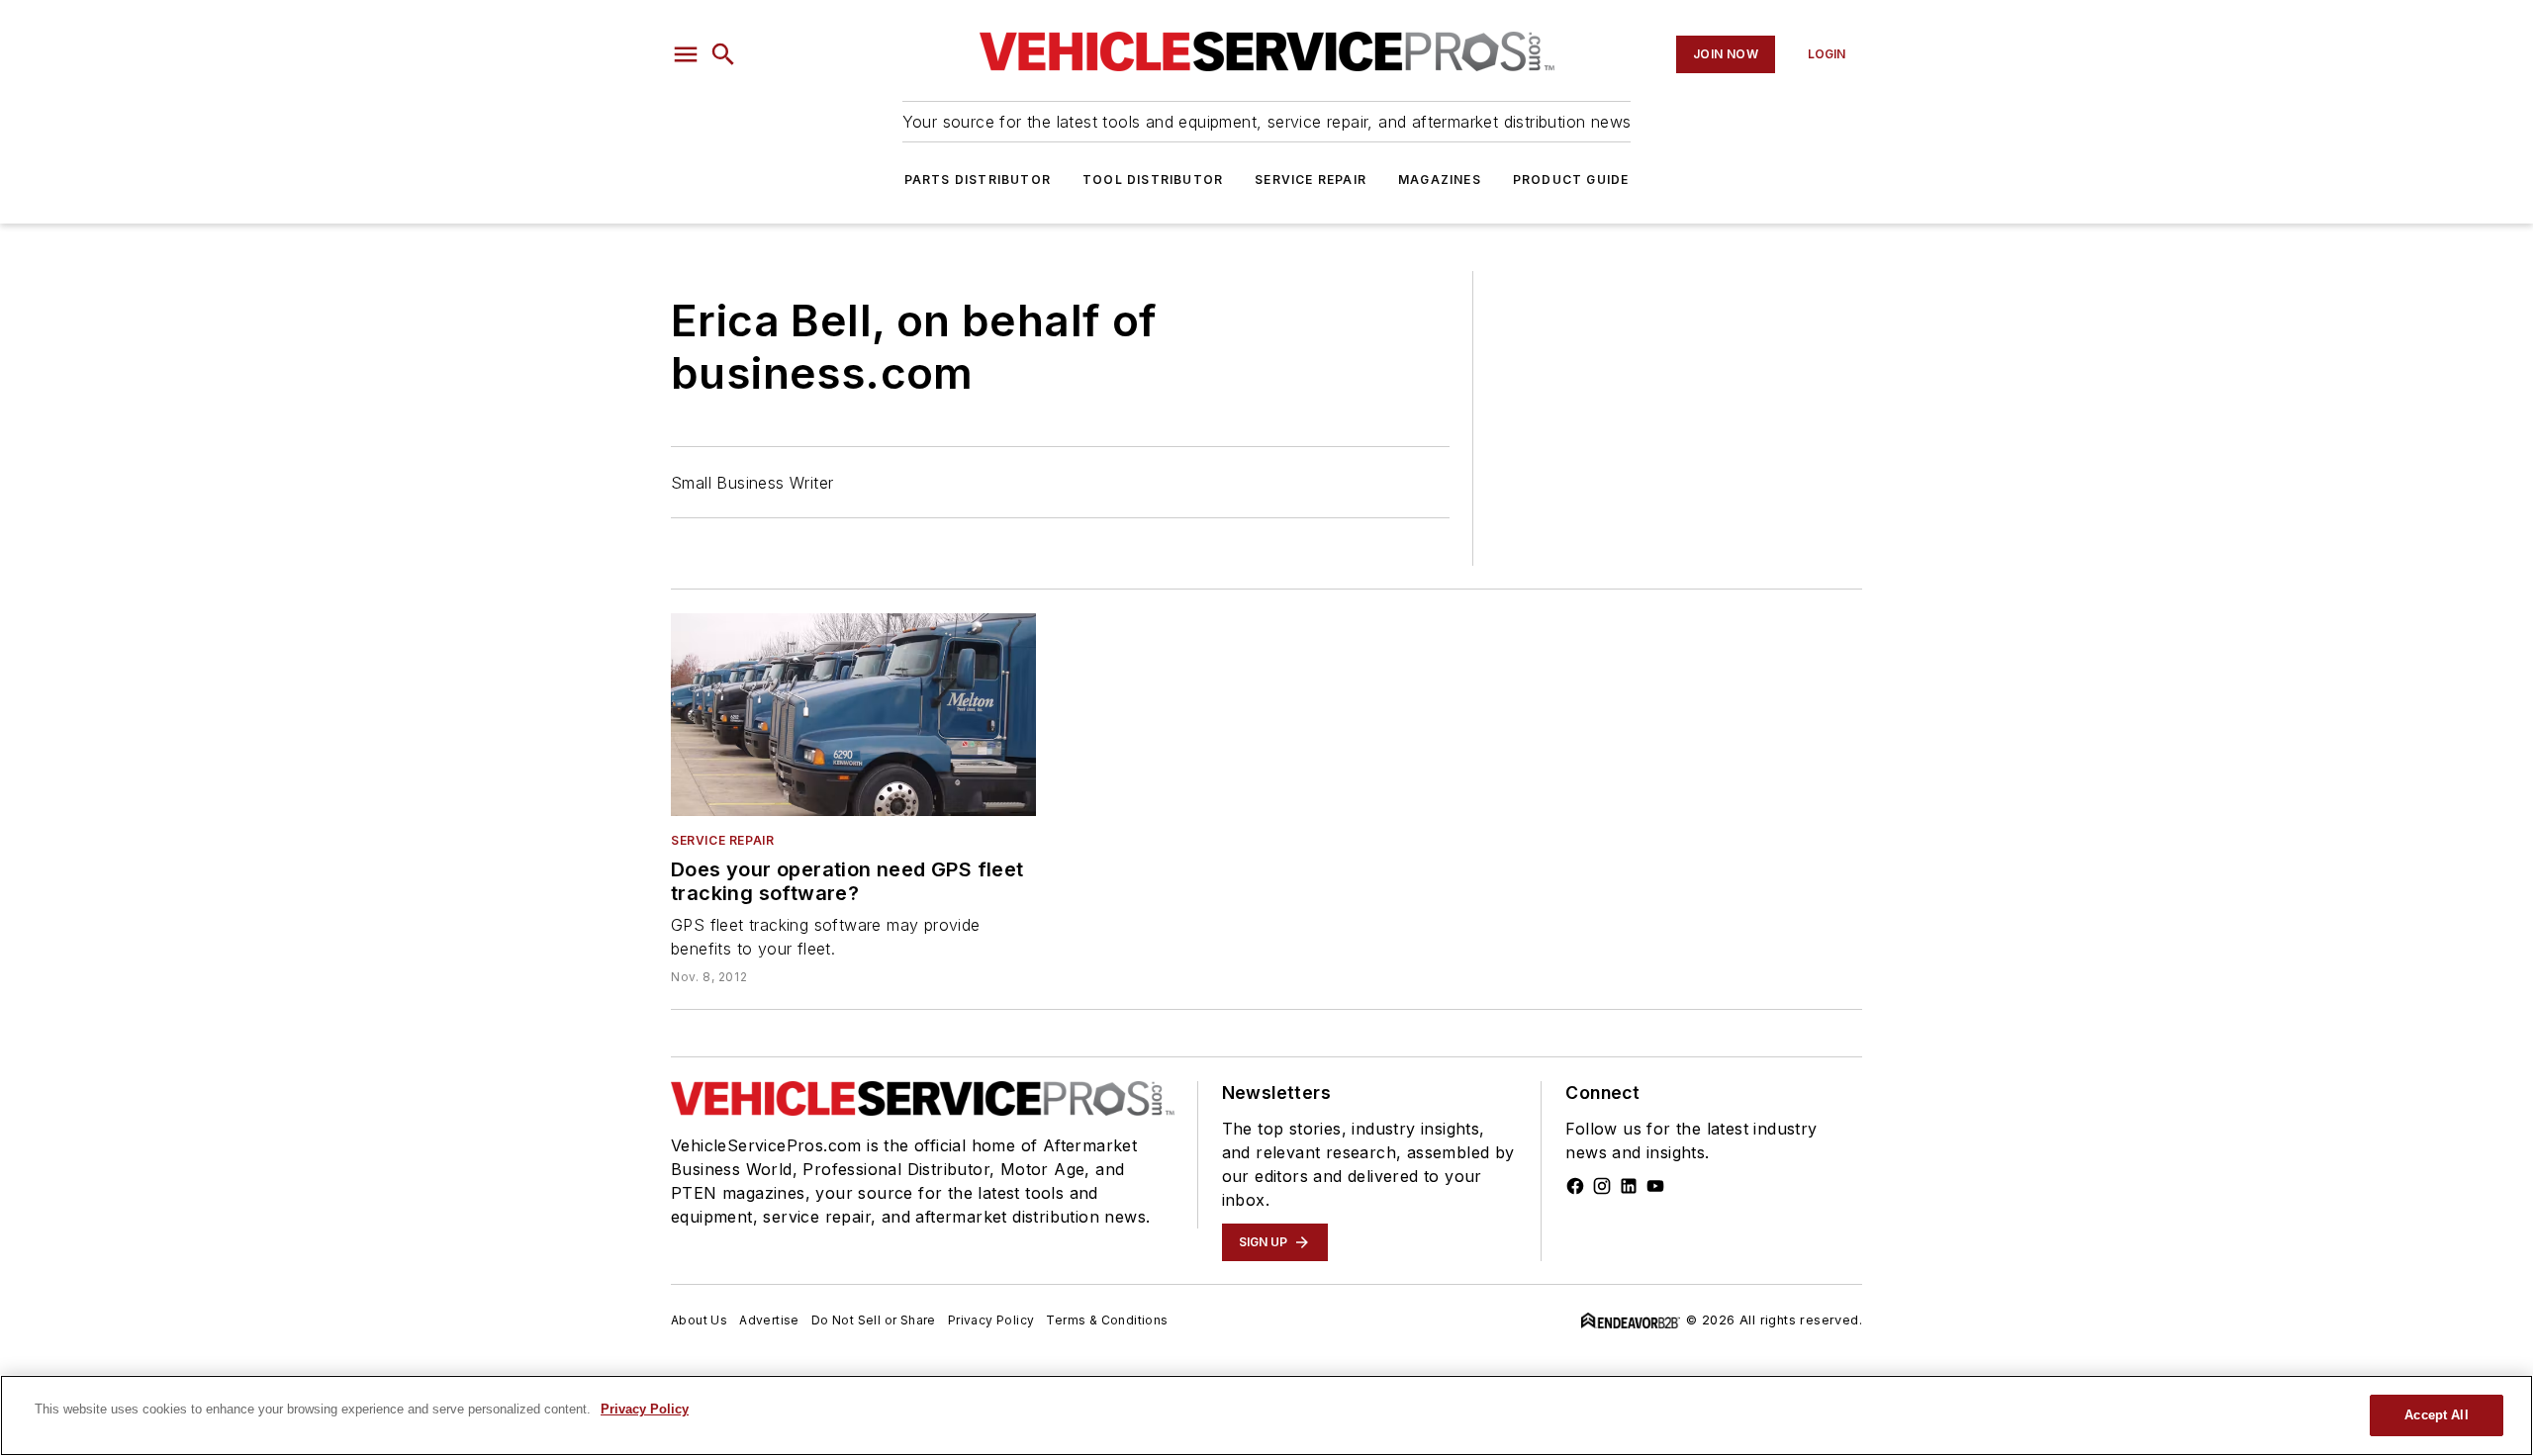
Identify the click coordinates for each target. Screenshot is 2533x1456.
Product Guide (1571, 180)
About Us (699, 1320)
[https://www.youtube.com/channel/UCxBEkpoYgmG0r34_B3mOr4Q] (1655, 1186)
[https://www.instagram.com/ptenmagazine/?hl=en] (1602, 1186)
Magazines (1440, 180)
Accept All (2436, 1415)
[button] (686, 54)
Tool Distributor (1153, 180)
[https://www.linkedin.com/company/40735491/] (1629, 1186)
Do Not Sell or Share (874, 1320)
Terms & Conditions (1107, 1320)
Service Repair (1311, 180)
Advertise (769, 1320)
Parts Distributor (978, 180)
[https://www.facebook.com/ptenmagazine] (1575, 1186)
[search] (723, 54)
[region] (1266, 1415)
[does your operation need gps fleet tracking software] (853, 715)
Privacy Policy (991, 1320)
